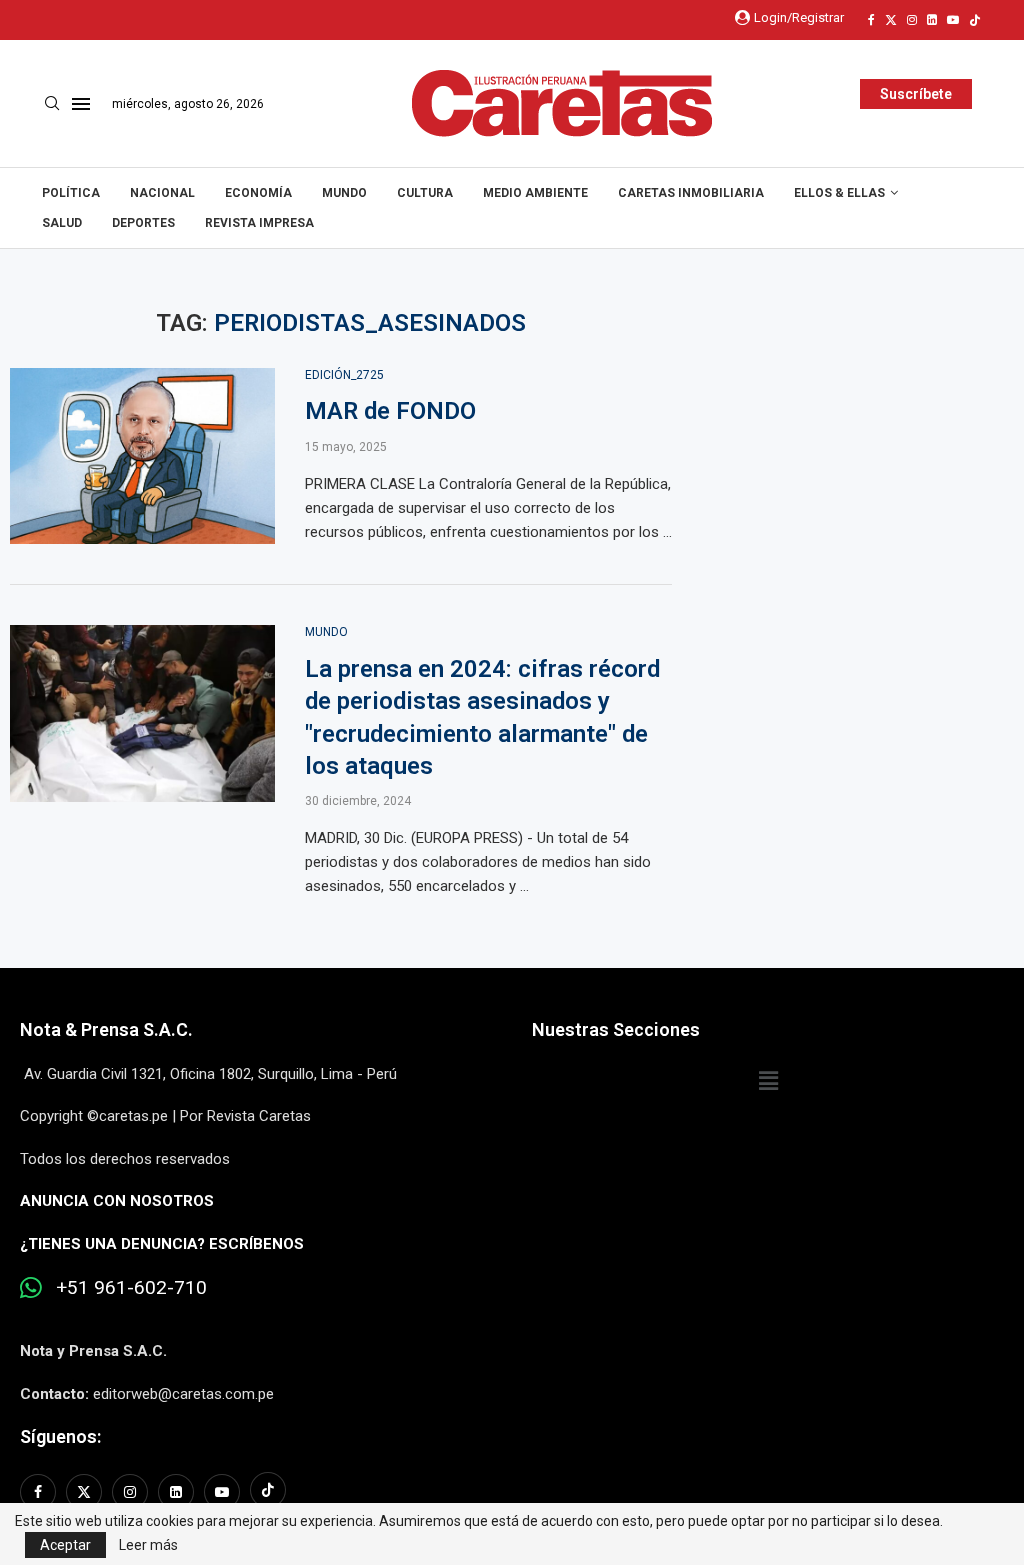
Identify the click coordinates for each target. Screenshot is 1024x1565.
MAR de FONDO (390, 411)
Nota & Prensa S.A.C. (106, 1029)
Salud (62, 223)
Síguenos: (60, 1436)
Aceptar (65, 1545)
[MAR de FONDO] (142, 456)
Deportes (143, 223)
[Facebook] (871, 20)
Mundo (344, 193)
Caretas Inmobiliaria (691, 193)
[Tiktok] (975, 20)
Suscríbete (916, 94)
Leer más (148, 1545)
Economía (258, 193)
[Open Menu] (81, 104)
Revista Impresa (259, 223)
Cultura (425, 193)
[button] (768, 1082)
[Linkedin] (932, 20)
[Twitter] (891, 20)
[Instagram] (912, 20)
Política (71, 193)
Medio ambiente (535, 193)
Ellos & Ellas (839, 193)
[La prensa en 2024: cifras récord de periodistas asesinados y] (142, 713)
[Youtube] (953, 20)
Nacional (162, 193)
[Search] (52, 104)
